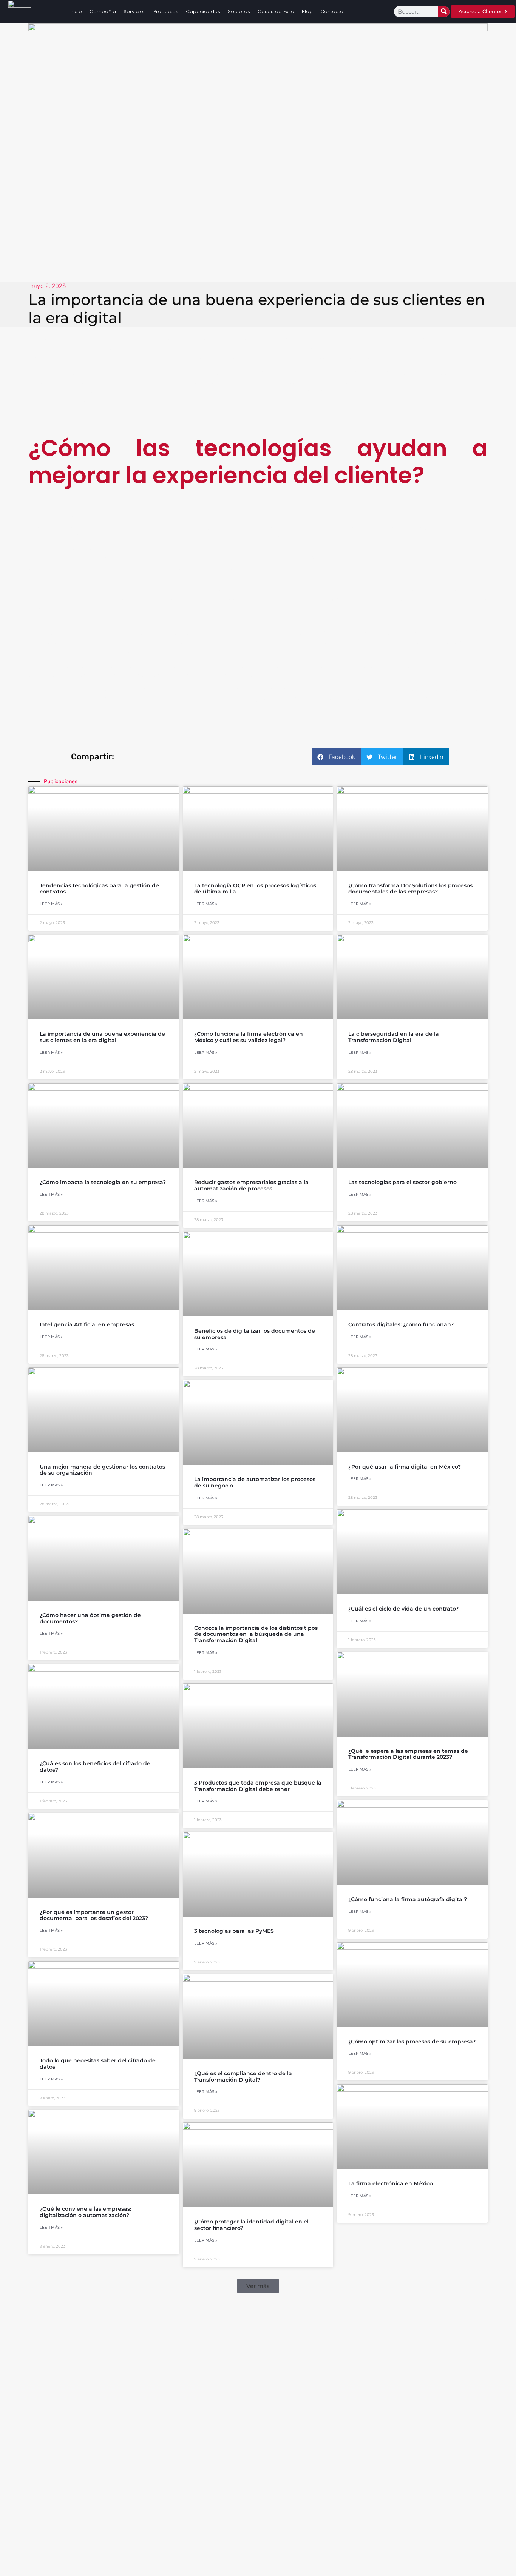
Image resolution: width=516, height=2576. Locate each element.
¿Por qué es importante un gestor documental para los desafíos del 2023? (94, 1915)
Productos (166, 12)
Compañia (103, 12)
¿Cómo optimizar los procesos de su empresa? (412, 2042)
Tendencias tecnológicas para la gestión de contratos (99, 889)
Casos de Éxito (276, 12)
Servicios (135, 12)
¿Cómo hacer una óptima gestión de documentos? (90, 1618)
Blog (307, 12)
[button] (336, 757)
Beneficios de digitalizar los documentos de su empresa (255, 1334)
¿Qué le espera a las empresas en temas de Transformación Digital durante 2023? (408, 1754)
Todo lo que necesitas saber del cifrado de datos (98, 2064)
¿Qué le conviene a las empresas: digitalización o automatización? (85, 2212)
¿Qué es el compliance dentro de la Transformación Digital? (243, 2076)
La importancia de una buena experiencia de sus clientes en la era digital (102, 1037)
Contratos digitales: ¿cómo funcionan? (401, 1324)
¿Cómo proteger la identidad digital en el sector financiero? (251, 2225)
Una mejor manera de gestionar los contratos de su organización (102, 1470)
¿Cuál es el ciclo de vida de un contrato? (403, 1609)
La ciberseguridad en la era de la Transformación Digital (394, 1037)
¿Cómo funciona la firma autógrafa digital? (408, 1899)
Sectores (239, 12)
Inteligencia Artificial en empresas (87, 1324)
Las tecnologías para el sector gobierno (402, 1182)
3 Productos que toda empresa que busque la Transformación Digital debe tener (258, 1786)
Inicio (76, 12)
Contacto (332, 12)
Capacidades (203, 12)
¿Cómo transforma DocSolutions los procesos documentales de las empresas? (410, 889)
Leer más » (51, 904)
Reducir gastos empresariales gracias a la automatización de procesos (251, 1185)
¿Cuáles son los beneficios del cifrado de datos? (95, 1767)
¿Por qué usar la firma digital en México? (405, 1467)
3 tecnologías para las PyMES (234, 1931)
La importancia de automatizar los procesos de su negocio (255, 1482)
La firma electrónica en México (391, 2183)
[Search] (444, 12)
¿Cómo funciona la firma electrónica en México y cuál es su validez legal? (249, 1037)
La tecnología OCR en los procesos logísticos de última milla (255, 889)
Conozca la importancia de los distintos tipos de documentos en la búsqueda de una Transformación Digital (256, 1634)
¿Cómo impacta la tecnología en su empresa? (103, 1182)
